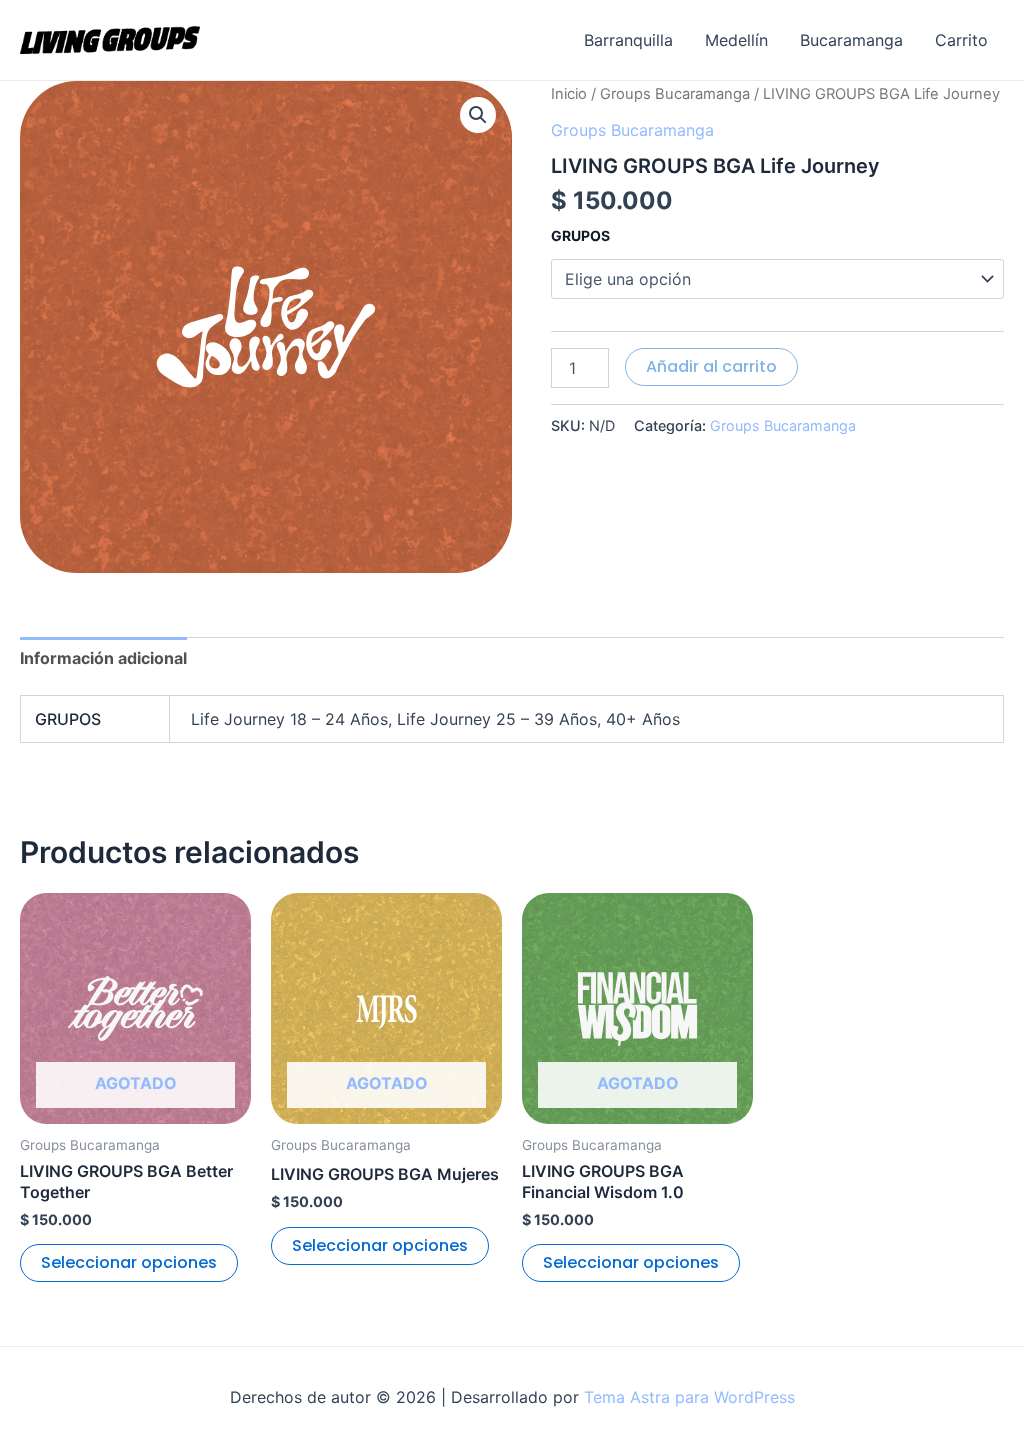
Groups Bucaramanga (675, 94)
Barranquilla (628, 40)
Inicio (569, 94)
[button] (478, 115)
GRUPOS (580, 235)
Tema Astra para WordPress (689, 1397)
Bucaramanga (851, 40)
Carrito (961, 40)
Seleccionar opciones (129, 1262)
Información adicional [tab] (103, 658)
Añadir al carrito (711, 366)
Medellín (736, 40)
